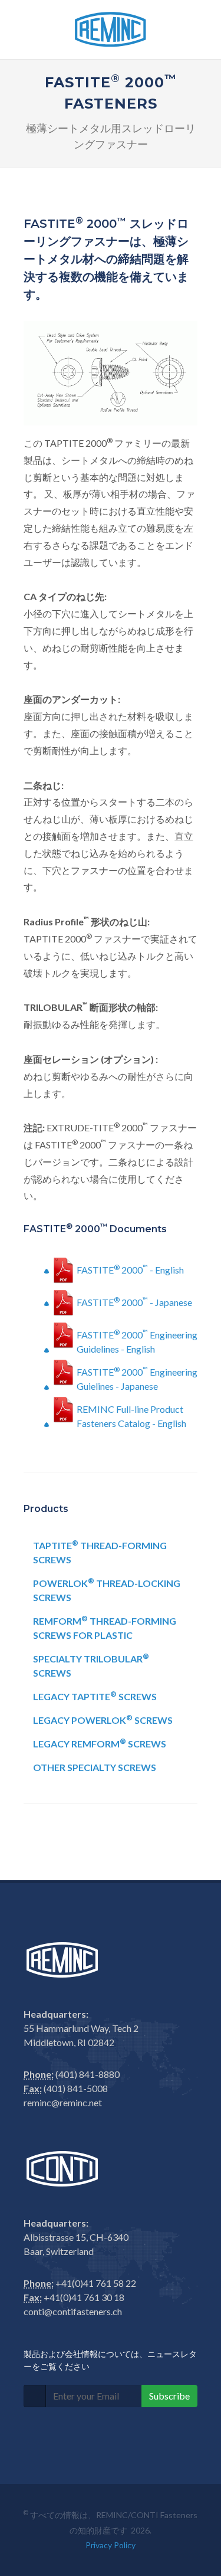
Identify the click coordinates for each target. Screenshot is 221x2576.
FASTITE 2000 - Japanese (134, 1302)
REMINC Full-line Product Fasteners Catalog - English (131, 1415)
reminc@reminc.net (63, 2102)
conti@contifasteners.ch (73, 2311)
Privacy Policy (111, 2545)
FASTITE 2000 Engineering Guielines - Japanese (137, 1377)
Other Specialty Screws (95, 1767)
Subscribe (169, 2396)
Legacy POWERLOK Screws (103, 1719)
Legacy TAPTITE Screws (95, 1696)
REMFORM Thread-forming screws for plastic (105, 1627)
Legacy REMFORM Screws (100, 1743)
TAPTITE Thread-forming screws (100, 1552)
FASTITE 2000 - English (130, 1269)
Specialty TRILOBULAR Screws (91, 1665)
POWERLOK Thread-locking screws (107, 1590)
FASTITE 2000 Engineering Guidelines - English (137, 1340)
